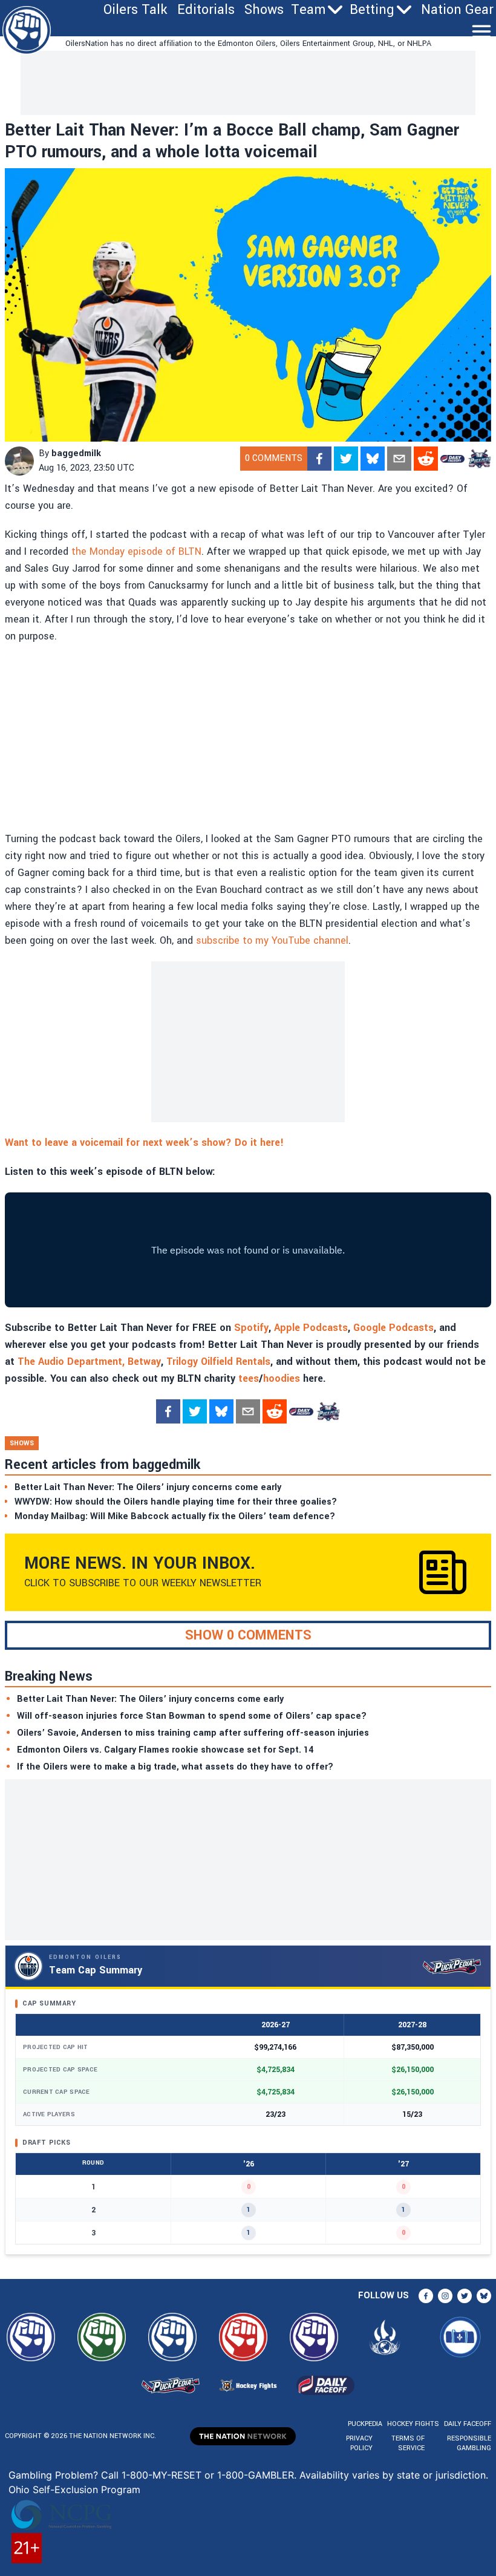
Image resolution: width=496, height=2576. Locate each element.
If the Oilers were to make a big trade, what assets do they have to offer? (175, 1767)
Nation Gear (457, 10)
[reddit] (426, 459)
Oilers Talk (135, 10)
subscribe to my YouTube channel (272, 940)
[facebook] (319, 459)
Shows (264, 10)
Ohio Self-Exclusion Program (74, 2489)
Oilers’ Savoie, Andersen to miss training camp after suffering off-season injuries (193, 1733)
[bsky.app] (373, 459)
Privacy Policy (359, 2443)
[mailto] (399, 459)
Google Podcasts (393, 1328)
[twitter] (346, 459)
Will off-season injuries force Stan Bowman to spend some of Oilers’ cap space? (192, 1716)
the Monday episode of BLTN (136, 551)
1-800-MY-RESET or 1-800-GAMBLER (208, 2475)
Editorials (206, 10)
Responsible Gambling (469, 2443)
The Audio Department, (71, 1362)
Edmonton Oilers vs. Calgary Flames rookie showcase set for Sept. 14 (165, 1750)
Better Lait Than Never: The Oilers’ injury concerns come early (150, 1699)
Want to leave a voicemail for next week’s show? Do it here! (144, 1143)
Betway (144, 1362)
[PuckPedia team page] (479, 459)
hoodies (282, 1378)
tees (249, 1378)
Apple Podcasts (311, 1328)
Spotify (251, 1328)
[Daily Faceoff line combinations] (452, 459)
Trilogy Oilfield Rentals (218, 1362)
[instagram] (445, 2296)
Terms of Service (408, 2443)
